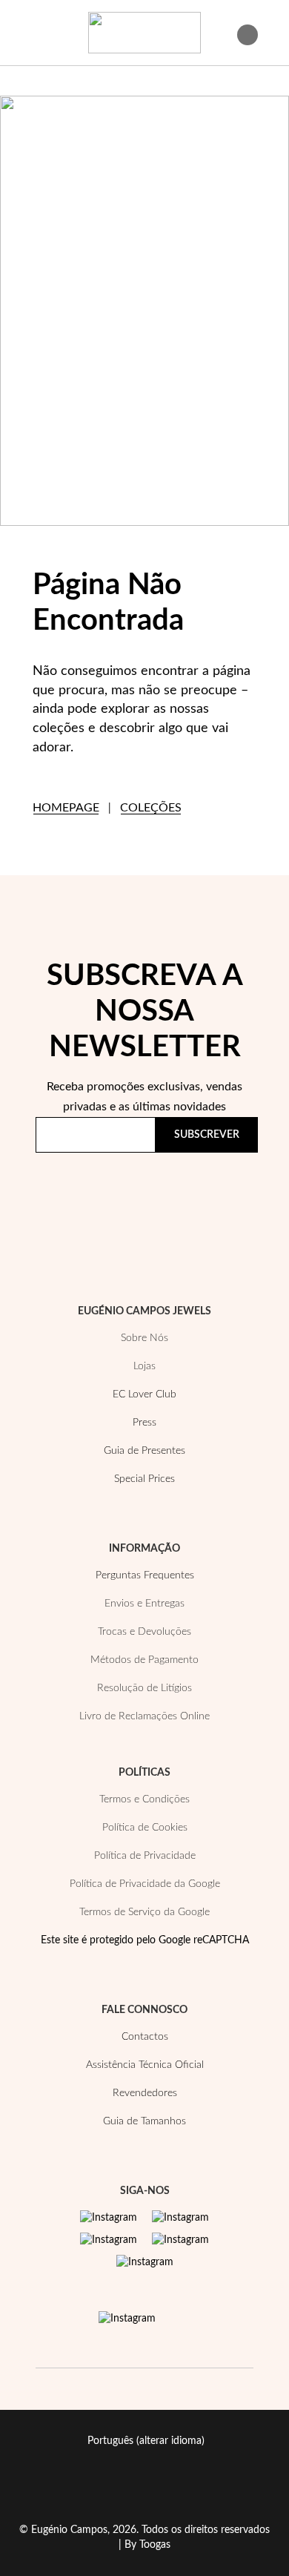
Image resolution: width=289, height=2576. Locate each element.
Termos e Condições (144, 1799)
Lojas (144, 1366)
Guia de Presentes (144, 1451)
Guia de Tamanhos (144, 2121)
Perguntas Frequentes (145, 1575)
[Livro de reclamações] (127, 2319)
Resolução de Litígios (144, 1688)
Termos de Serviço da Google (144, 1912)
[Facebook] (180, 2218)
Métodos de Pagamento (144, 1660)
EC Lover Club (144, 1394)
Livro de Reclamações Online (144, 1716)
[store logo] (144, 33)
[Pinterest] (109, 2240)
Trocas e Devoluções (144, 1632)
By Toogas (147, 2545)
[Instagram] (109, 2218)
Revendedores (145, 2093)
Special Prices (144, 1479)
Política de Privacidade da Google (145, 1884)
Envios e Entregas (144, 1604)
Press (144, 1423)
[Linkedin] (145, 2262)
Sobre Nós (144, 1338)
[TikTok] (180, 2240)
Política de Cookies (145, 1828)
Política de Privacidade (103, 1208)
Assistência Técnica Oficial (145, 2065)
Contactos (145, 2037)
